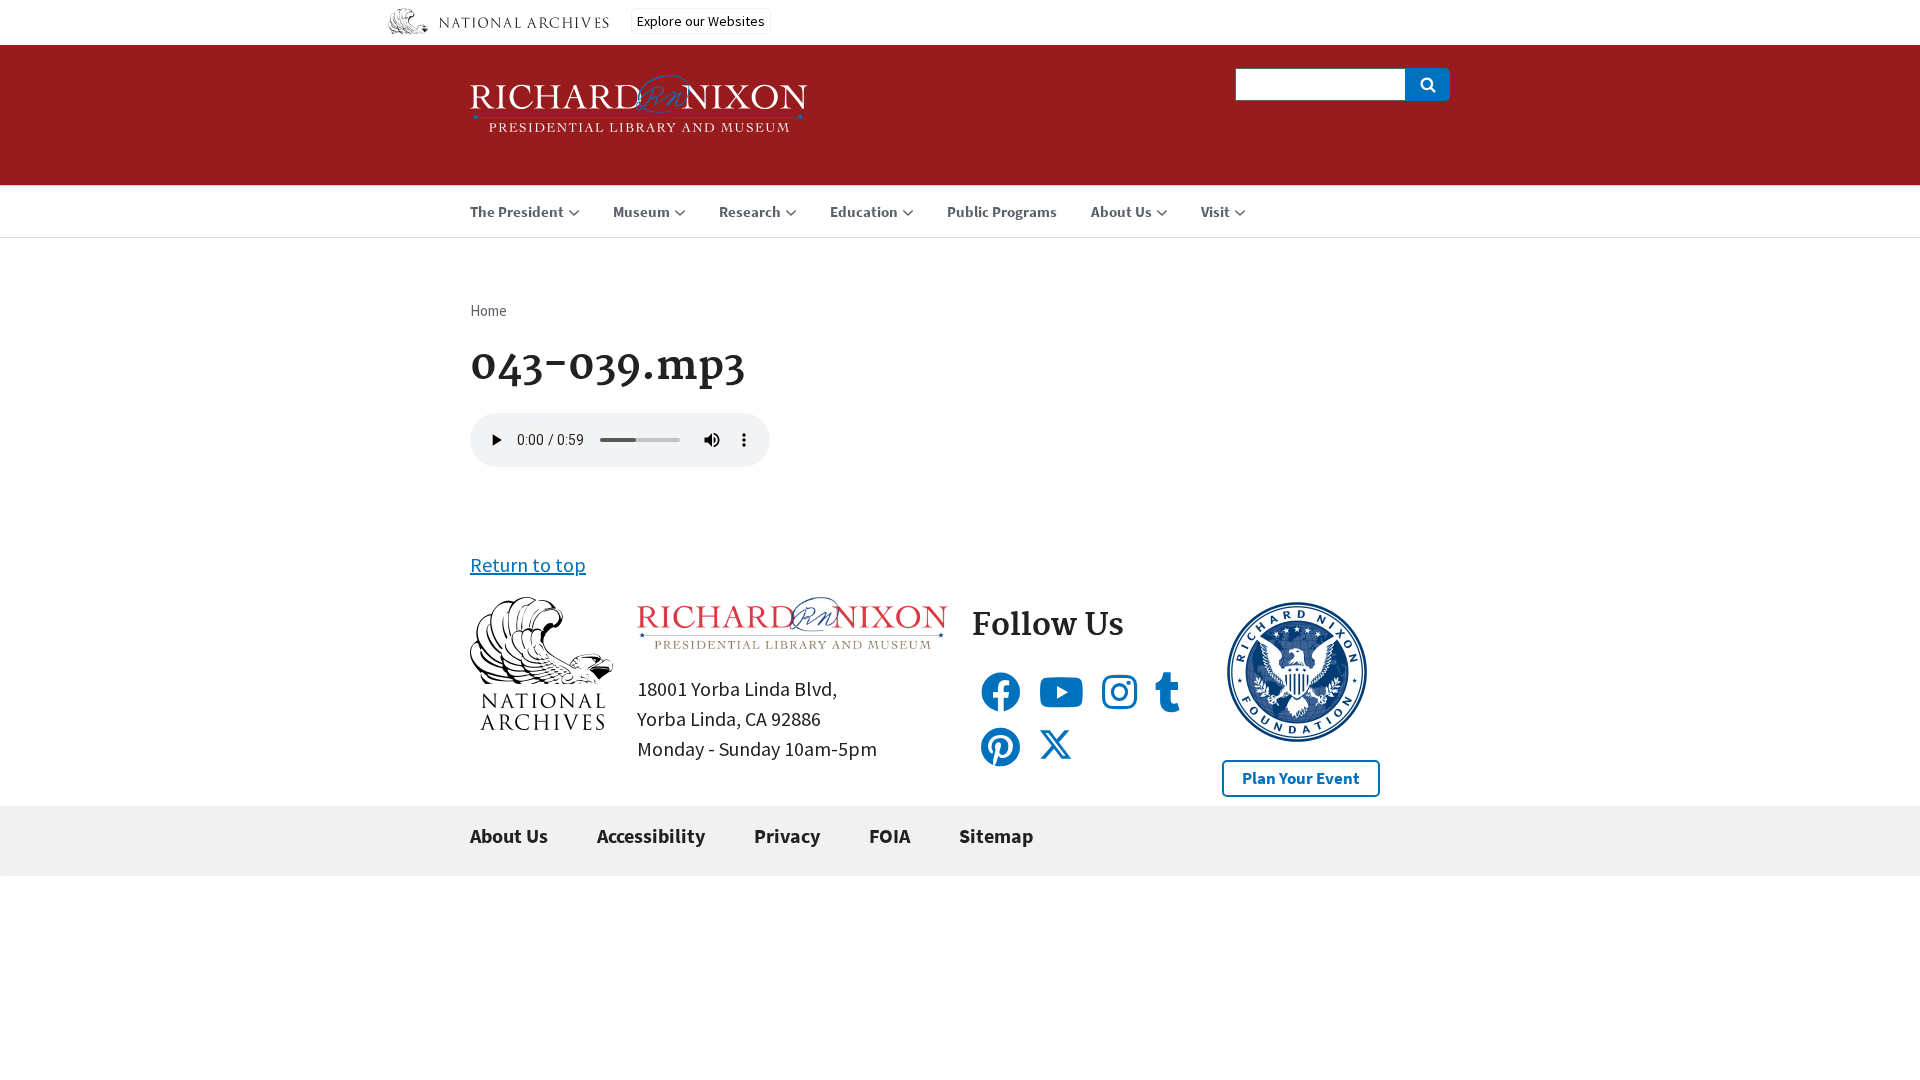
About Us (509, 835)
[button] (541, 722)
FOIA (889, 835)
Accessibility (651, 835)
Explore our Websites (701, 21)
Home (488, 310)
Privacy (787, 835)
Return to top (528, 564)
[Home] (639, 112)
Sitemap (996, 835)
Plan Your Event (1301, 778)
